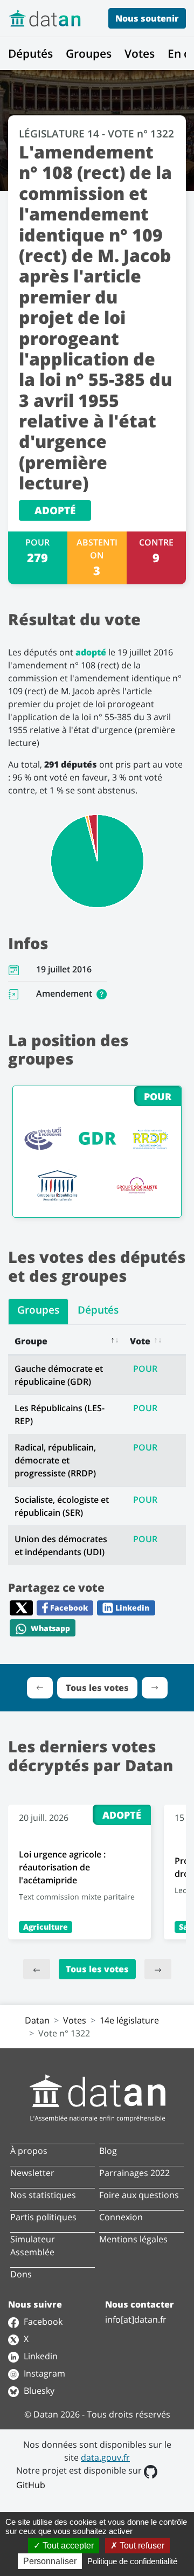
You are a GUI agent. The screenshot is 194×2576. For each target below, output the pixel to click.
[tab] (38, 1312)
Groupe (31, 1341)
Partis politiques (43, 2217)
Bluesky (38, 2391)
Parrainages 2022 (134, 2173)
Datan (37, 2020)
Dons (21, 2274)
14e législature (129, 2020)
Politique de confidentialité (132, 2561)
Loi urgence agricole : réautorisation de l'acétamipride (62, 1867)
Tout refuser (141, 2546)
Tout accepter (67, 2546)
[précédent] (37, 1969)
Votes (140, 53)
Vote (140, 1341)
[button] (102, 993)
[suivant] (158, 1969)
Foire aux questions (139, 2195)
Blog (108, 2151)
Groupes (89, 53)
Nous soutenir (147, 18)
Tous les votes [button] (97, 1688)
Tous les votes (97, 1969)
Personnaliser (50, 2561)
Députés (30, 53)
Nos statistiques (43, 2195)
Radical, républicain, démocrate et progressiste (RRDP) (55, 1460)
